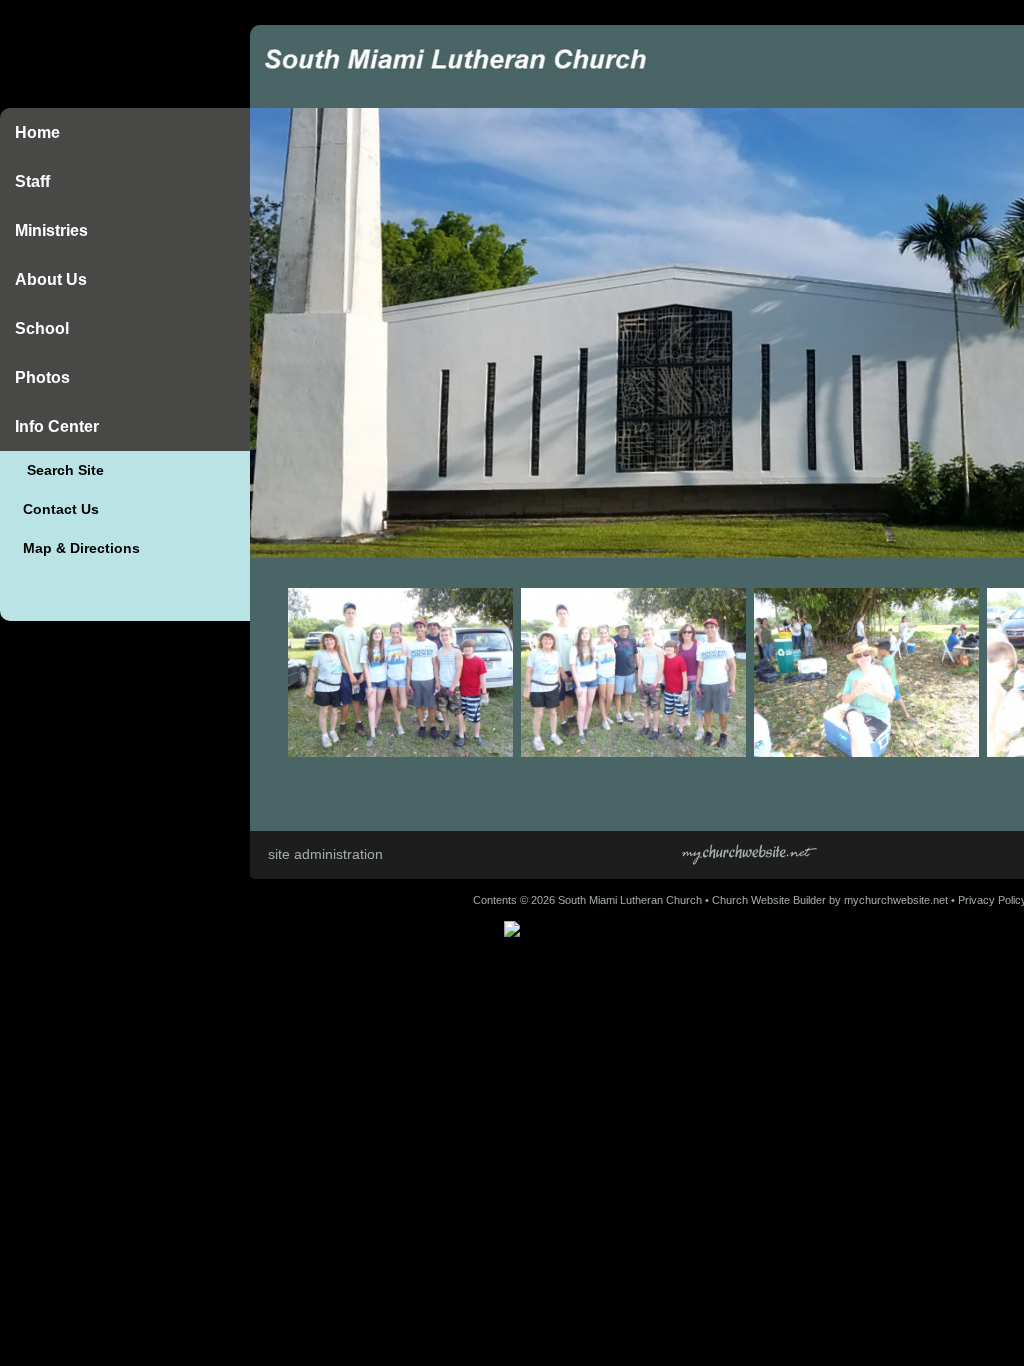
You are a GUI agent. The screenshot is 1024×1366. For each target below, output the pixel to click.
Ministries (51, 230)
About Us (51, 279)
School (42, 328)
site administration (325, 854)
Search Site (59, 470)
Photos (42, 377)
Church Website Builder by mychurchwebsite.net (830, 900)
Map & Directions (77, 548)
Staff (32, 181)
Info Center (57, 426)
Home (37, 132)
